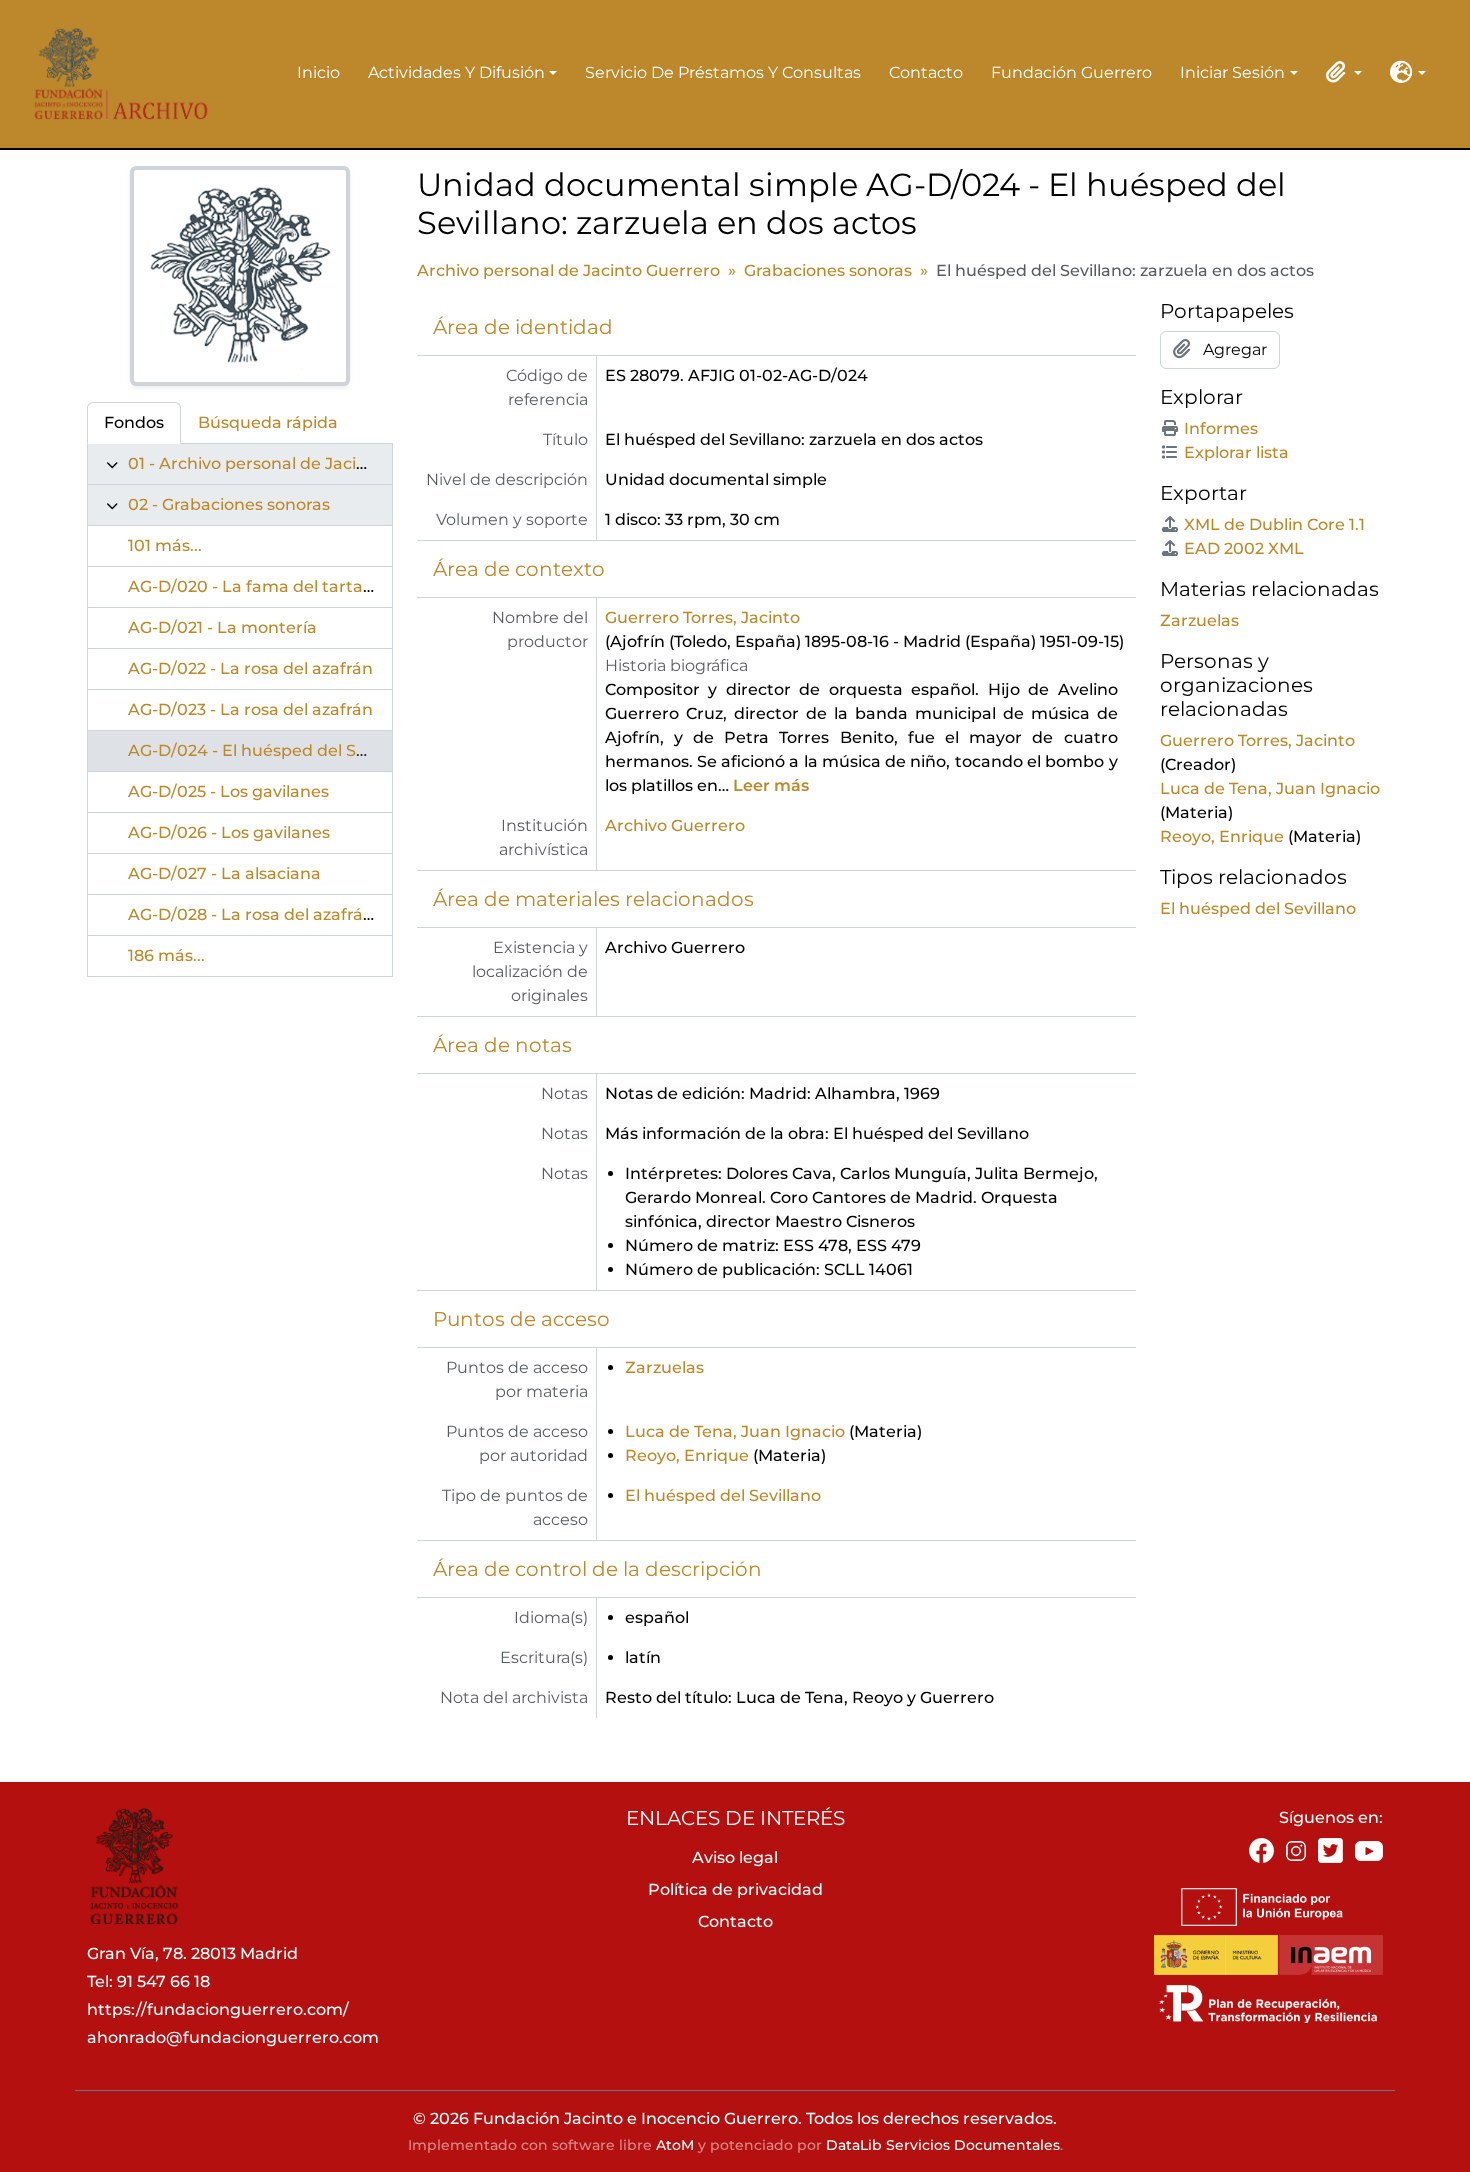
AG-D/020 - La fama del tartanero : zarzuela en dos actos (357, 586)
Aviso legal (735, 1857)
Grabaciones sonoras (828, 270)
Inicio (318, 72)
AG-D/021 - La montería (222, 627)
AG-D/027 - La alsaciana (224, 873)
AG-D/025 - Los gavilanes (228, 791)
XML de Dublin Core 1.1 (1274, 524)
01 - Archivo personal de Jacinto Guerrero (295, 463)
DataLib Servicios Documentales (943, 2145)
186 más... (166, 955)
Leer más (771, 785)
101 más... (165, 545)
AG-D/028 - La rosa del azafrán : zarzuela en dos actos (344, 914)
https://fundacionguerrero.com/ (218, 2009)
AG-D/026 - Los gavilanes (229, 832)
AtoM (675, 2145)
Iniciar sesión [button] (1232, 74)
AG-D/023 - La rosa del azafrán (250, 709)
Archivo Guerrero (675, 825)
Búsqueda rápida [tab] (268, 422)
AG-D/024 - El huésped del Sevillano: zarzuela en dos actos (364, 750)
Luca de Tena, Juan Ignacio (735, 1431)
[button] (1340, 72)
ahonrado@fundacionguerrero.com (233, 2037)
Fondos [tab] (134, 422)
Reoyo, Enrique (687, 1455)
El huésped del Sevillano (723, 1495)
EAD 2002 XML (1244, 548)
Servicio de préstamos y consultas (723, 72)
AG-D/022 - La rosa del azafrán (250, 668)
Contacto (926, 72)
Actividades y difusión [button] (456, 74)
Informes (1221, 428)
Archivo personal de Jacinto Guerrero (568, 270)
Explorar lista (1236, 452)
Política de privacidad (735, 1889)
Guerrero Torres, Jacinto (702, 617)
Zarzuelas (664, 1367)
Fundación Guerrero (1071, 72)
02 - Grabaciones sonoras (229, 504)
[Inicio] (114, 73)
